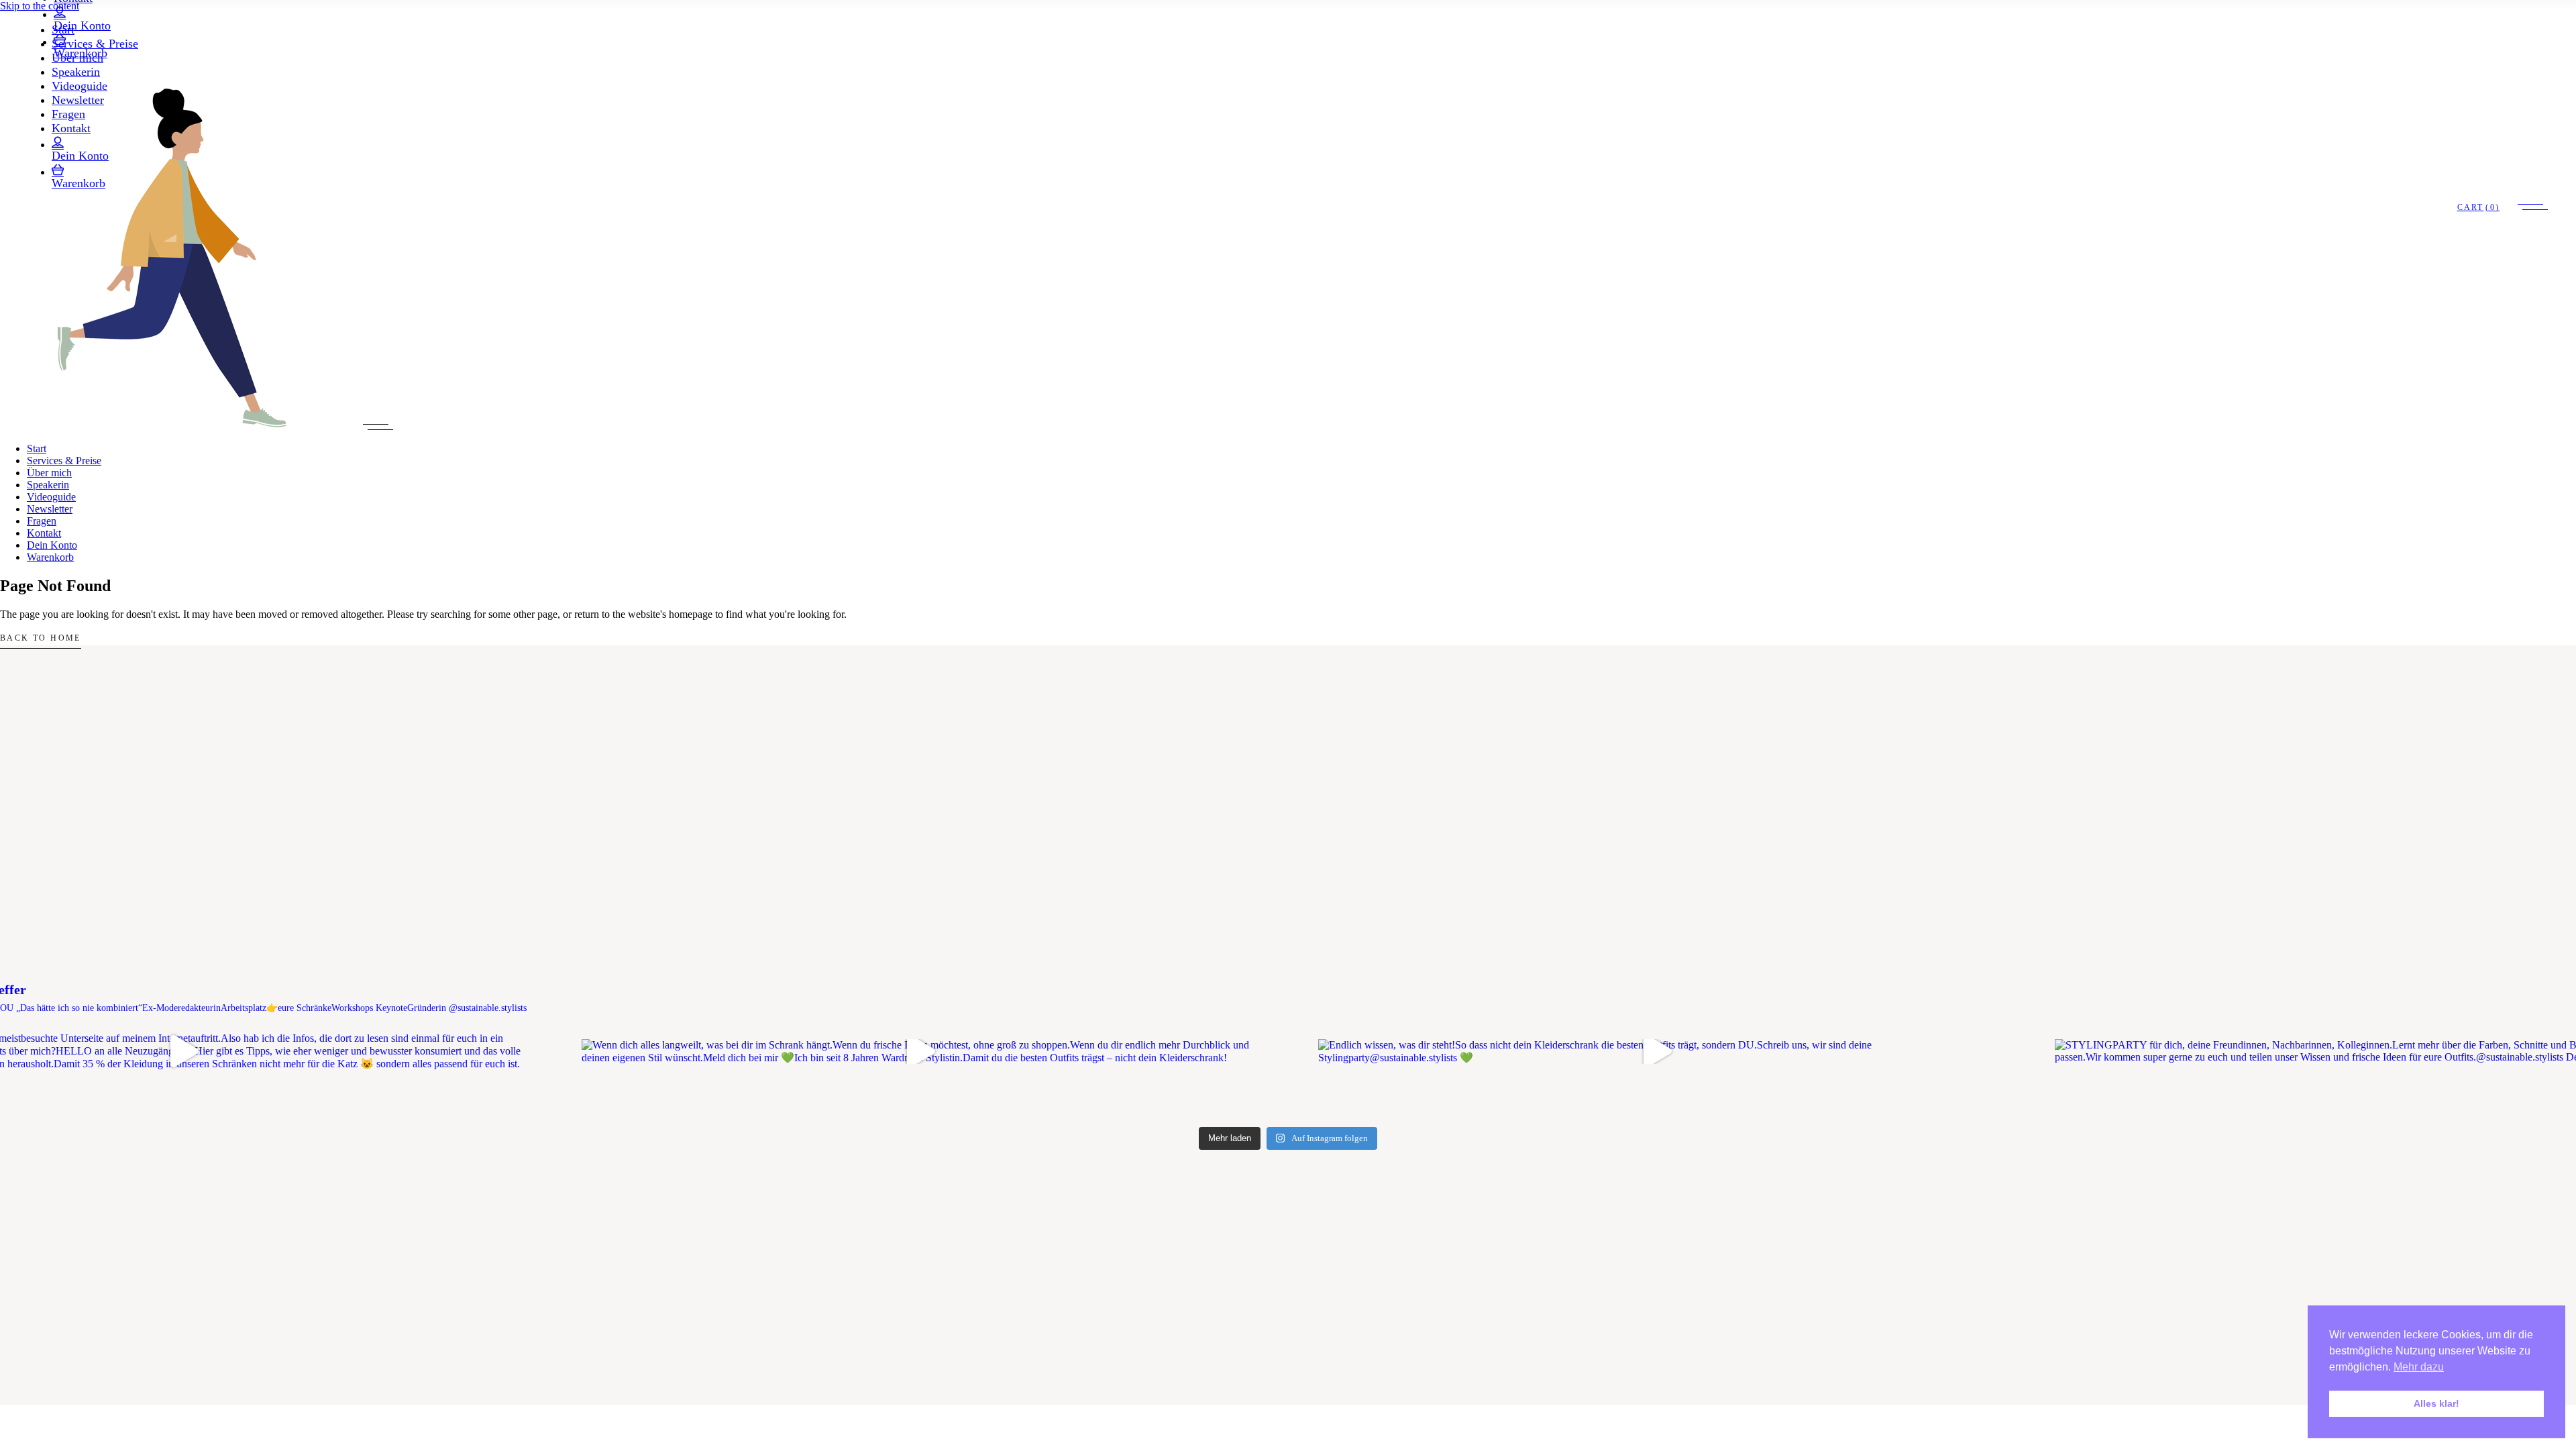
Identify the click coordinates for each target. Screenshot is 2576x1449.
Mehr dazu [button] (2419, 1367)
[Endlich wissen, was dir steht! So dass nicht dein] (1656, 1052)
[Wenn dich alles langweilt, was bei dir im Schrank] (920, 1052)
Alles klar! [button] (2436, 1403)
